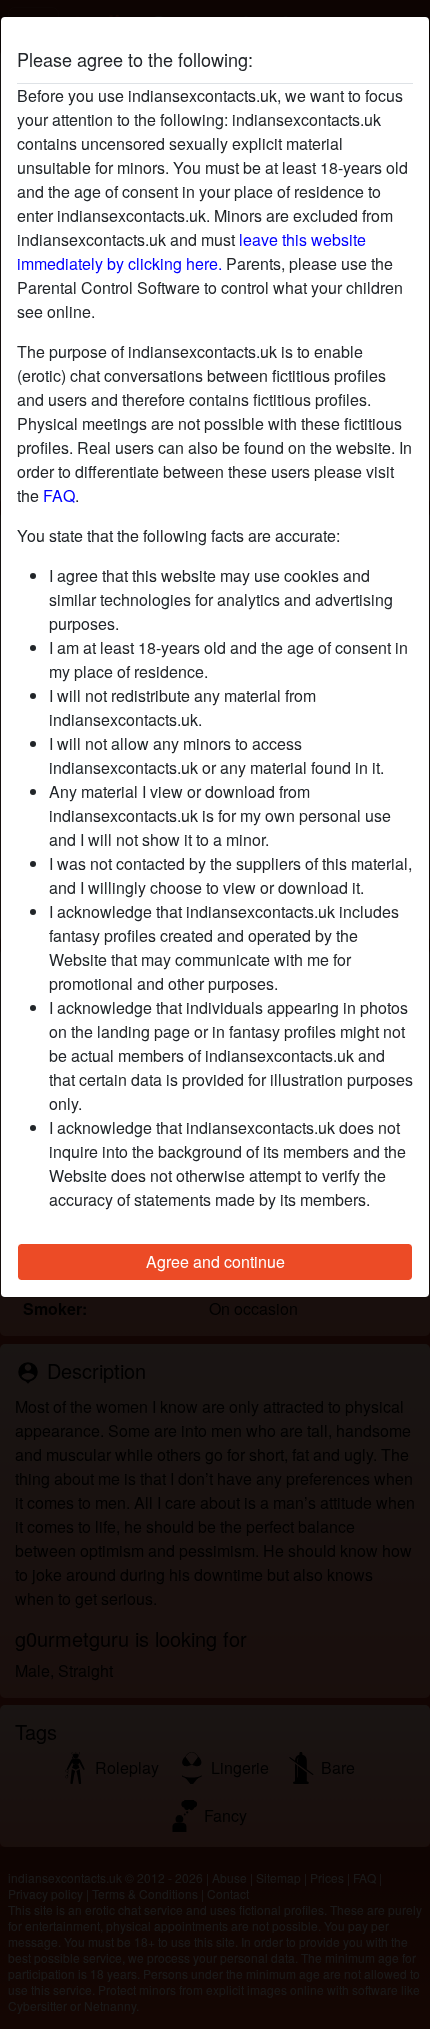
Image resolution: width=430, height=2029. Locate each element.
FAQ (59, 495)
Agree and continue (215, 1261)
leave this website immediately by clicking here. (191, 251)
